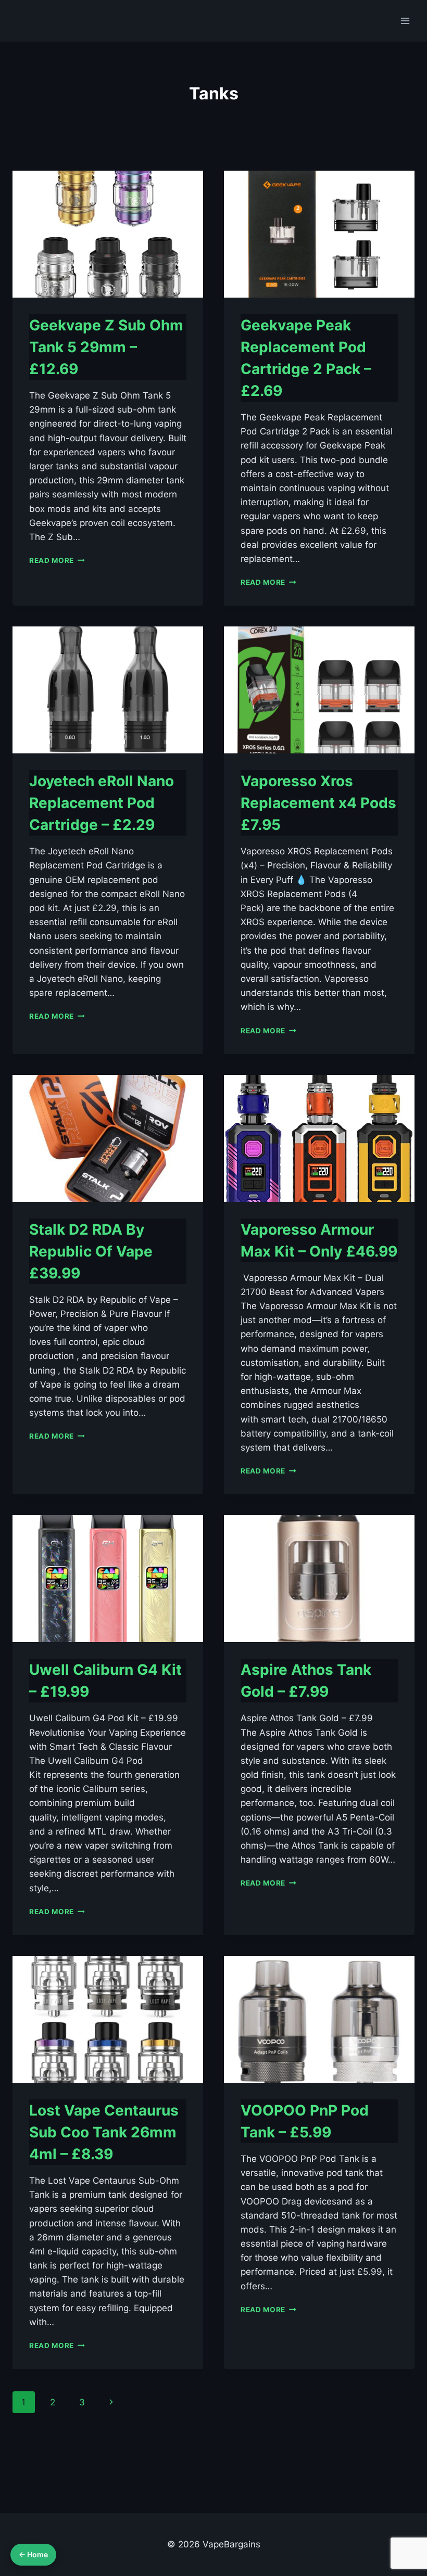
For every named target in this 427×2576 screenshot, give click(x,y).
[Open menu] (405, 21)
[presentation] (108, 234)
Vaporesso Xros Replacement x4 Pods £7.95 (318, 803)
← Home (33, 2554)
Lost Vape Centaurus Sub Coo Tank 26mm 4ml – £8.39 (104, 2132)
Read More (57, 560)
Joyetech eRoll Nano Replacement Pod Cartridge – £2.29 (102, 803)
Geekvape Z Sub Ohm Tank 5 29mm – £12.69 (106, 347)
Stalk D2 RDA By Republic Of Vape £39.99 (91, 1251)
